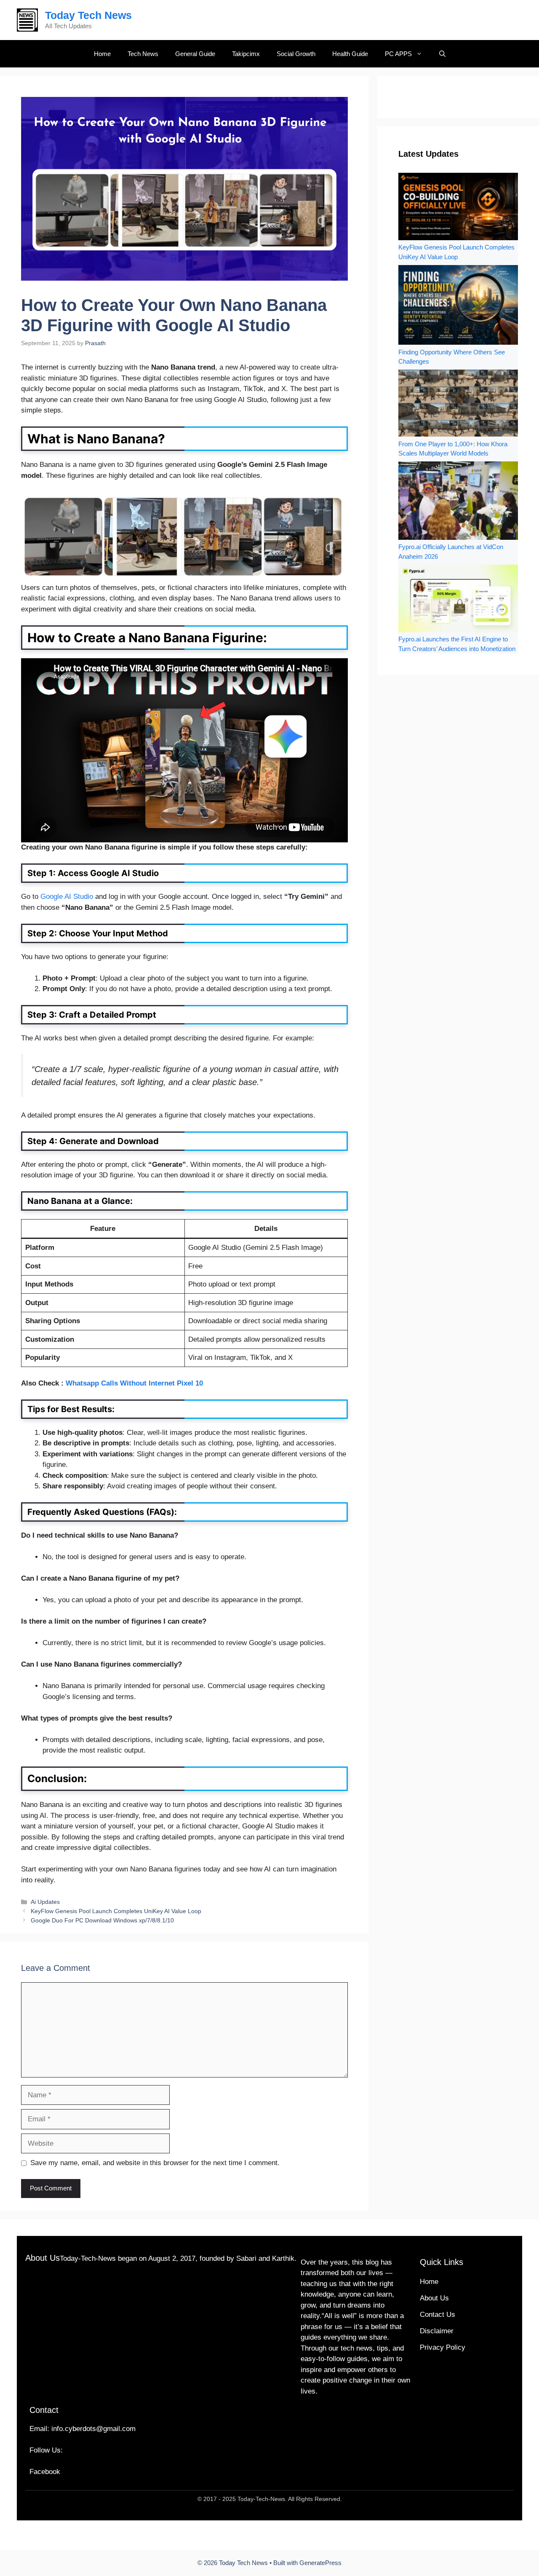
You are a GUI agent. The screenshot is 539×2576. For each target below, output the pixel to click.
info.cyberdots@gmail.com (93, 2429)
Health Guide (350, 54)
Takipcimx (246, 54)
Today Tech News (88, 15)
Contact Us (438, 2315)
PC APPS (398, 54)
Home (102, 54)
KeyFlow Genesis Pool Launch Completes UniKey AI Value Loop (116, 1911)
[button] (442, 54)
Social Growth (296, 54)
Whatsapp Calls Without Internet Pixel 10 (134, 1383)
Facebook (45, 2472)
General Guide (195, 54)
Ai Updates (45, 1902)
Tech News (143, 54)
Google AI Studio (67, 897)
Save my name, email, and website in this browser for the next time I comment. (155, 2163)
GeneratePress (320, 2563)
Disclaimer (437, 2331)
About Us (434, 2298)
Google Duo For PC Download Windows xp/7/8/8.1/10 (102, 1920)
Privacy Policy (443, 2347)
